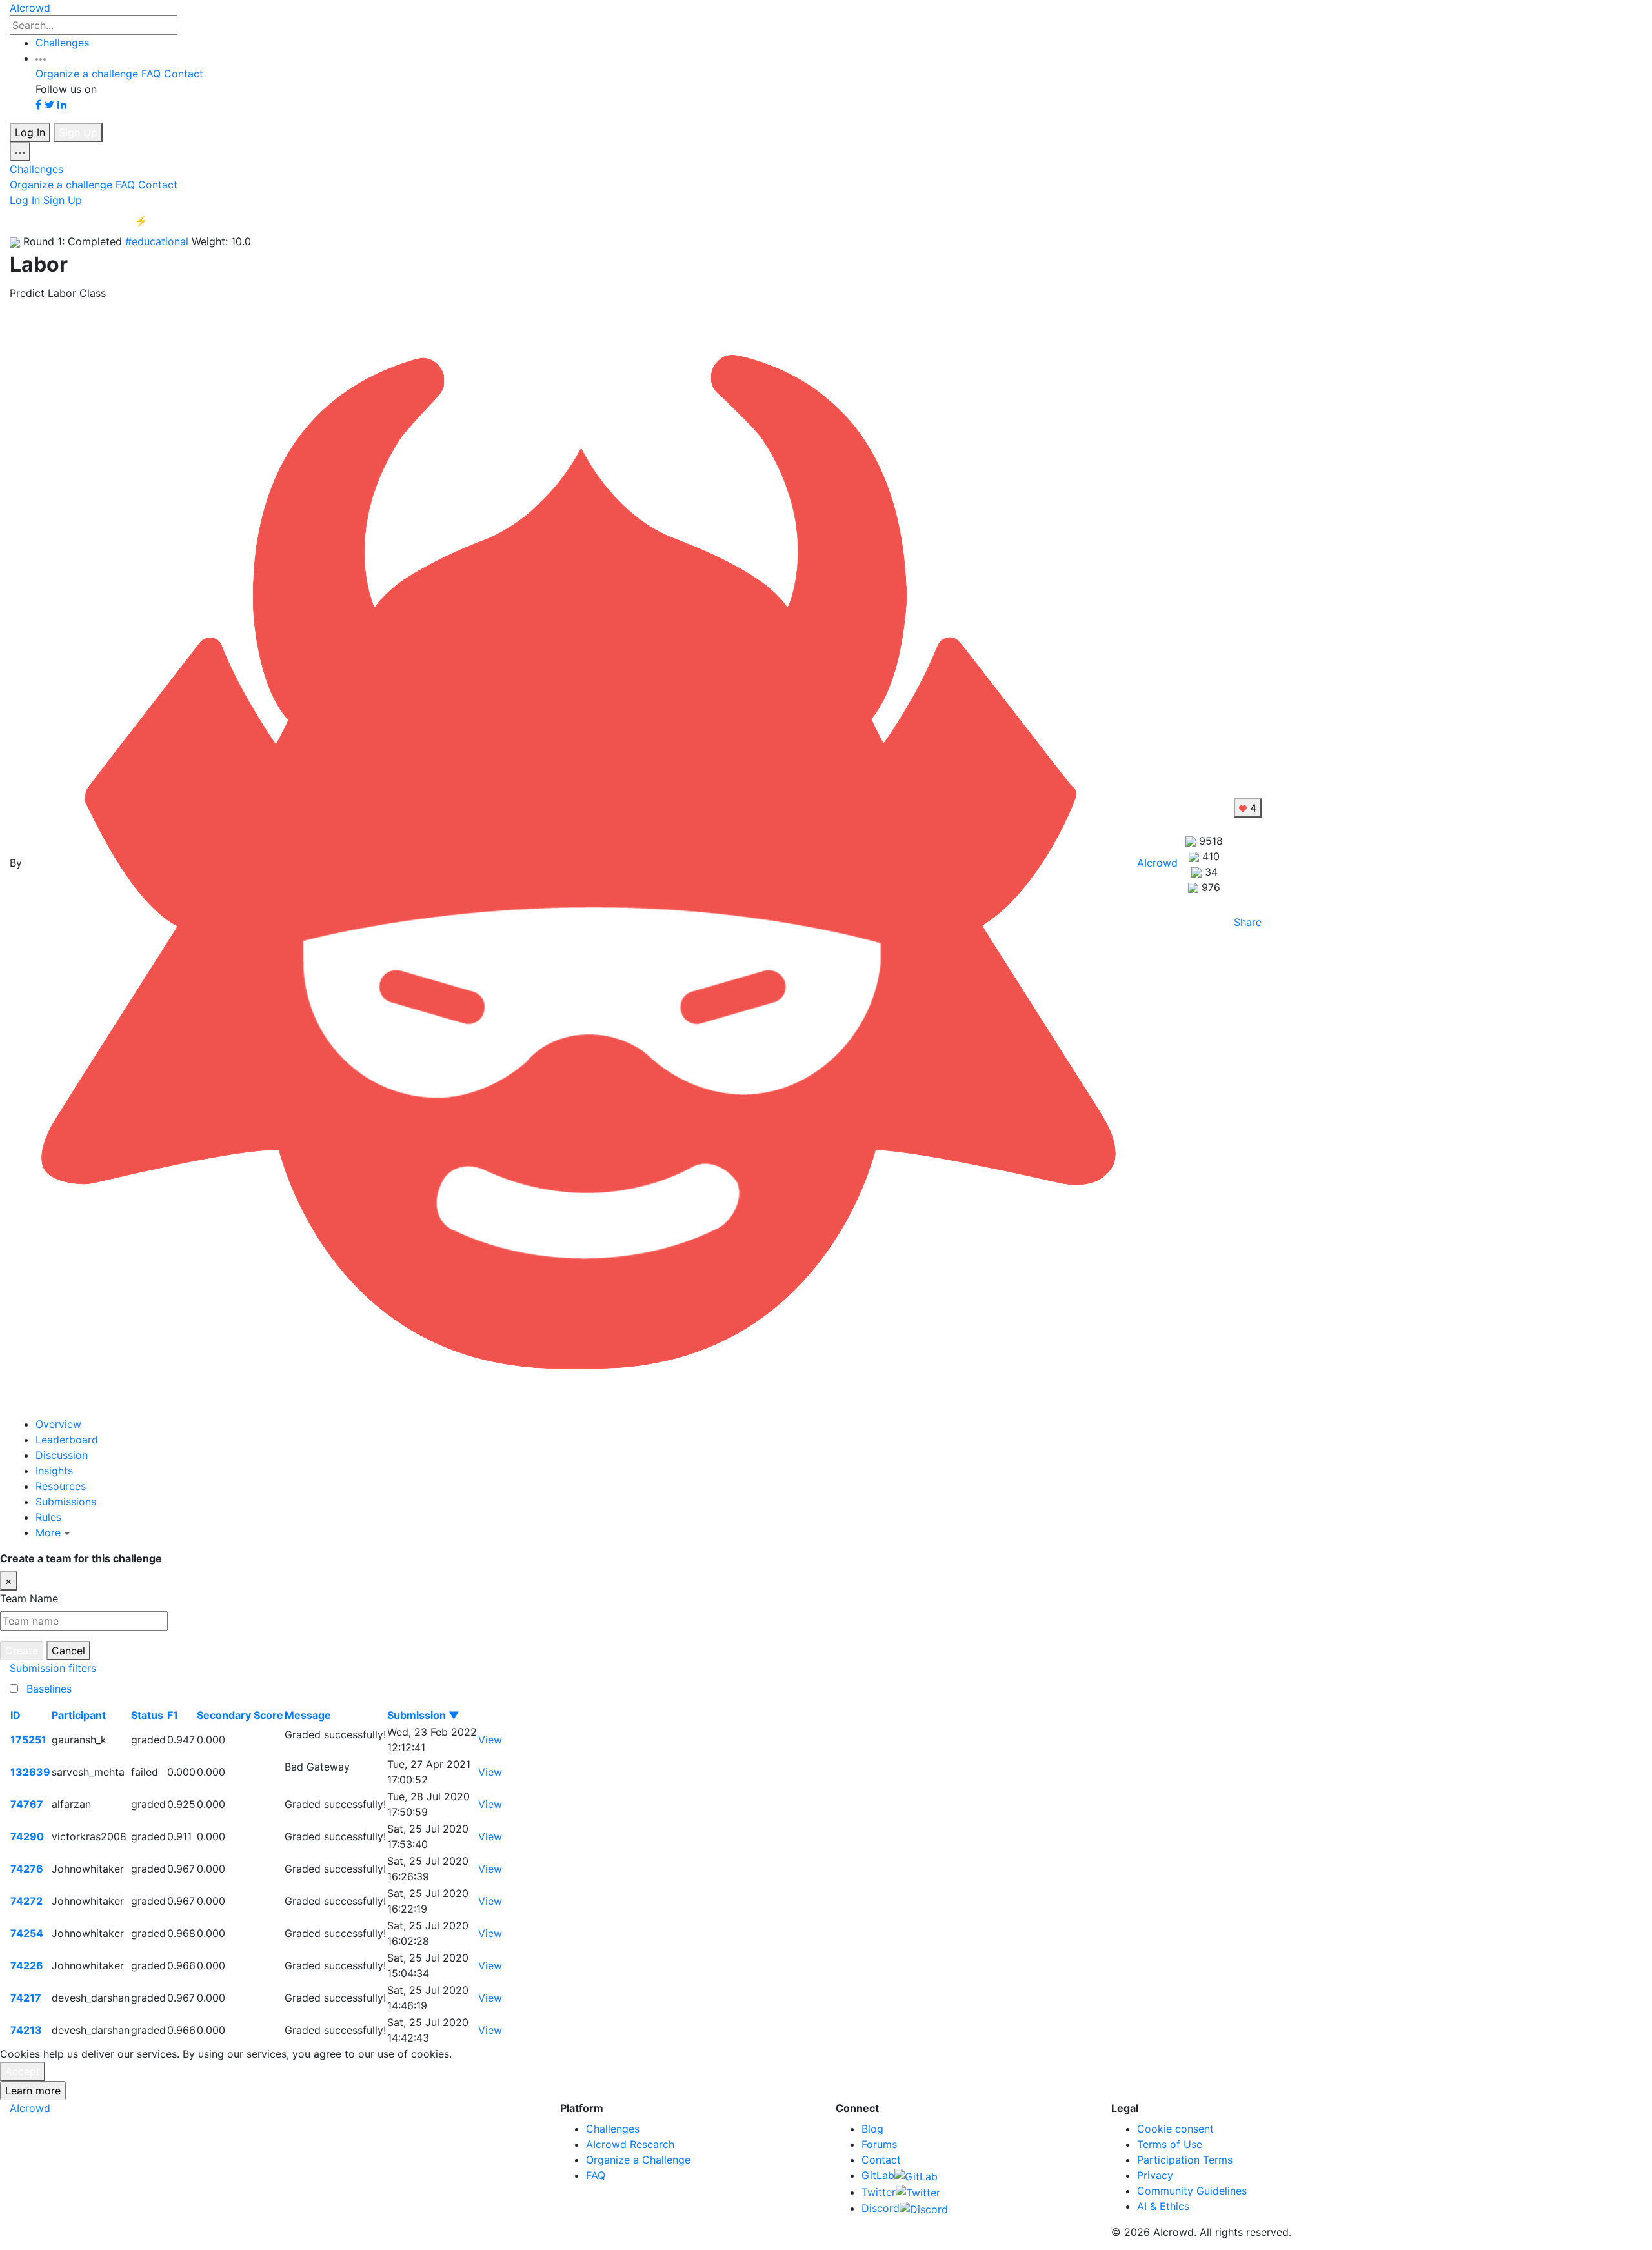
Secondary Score (240, 1715)
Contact (184, 74)
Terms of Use (1170, 2144)
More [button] (50, 1532)
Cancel (68, 1651)
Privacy (1155, 2175)
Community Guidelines (1192, 2191)
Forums (879, 2144)
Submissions (66, 1502)
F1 (173, 1715)
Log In (30, 132)
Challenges (62, 43)
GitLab (878, 2175)
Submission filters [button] (53, 1668)
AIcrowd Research (630, 2144)
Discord (881, 2208)
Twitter (879, 2192)
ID (15, 1715)
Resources (61, 1486)
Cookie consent (1175, 2129)
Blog (872, 2129)
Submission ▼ (423, 1715)
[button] (41, 58)
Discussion (62, 1455)
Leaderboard (67, 1440)
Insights (54, 1471)
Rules (48, 1517)
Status (147, 1715)
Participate (1616, 1558)
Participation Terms (1185, 2160)
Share (1248, 922)
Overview (58, 1424)
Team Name (29, 1598)
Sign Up (78, 132)
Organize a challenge (87, 74)
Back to (94, 221)
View (490, 1740)
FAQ (151, 74)
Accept (23, 2071)
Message (308, 1715)
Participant (79, 1715)
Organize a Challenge (638, 2160)
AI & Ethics (1163, 2206)
